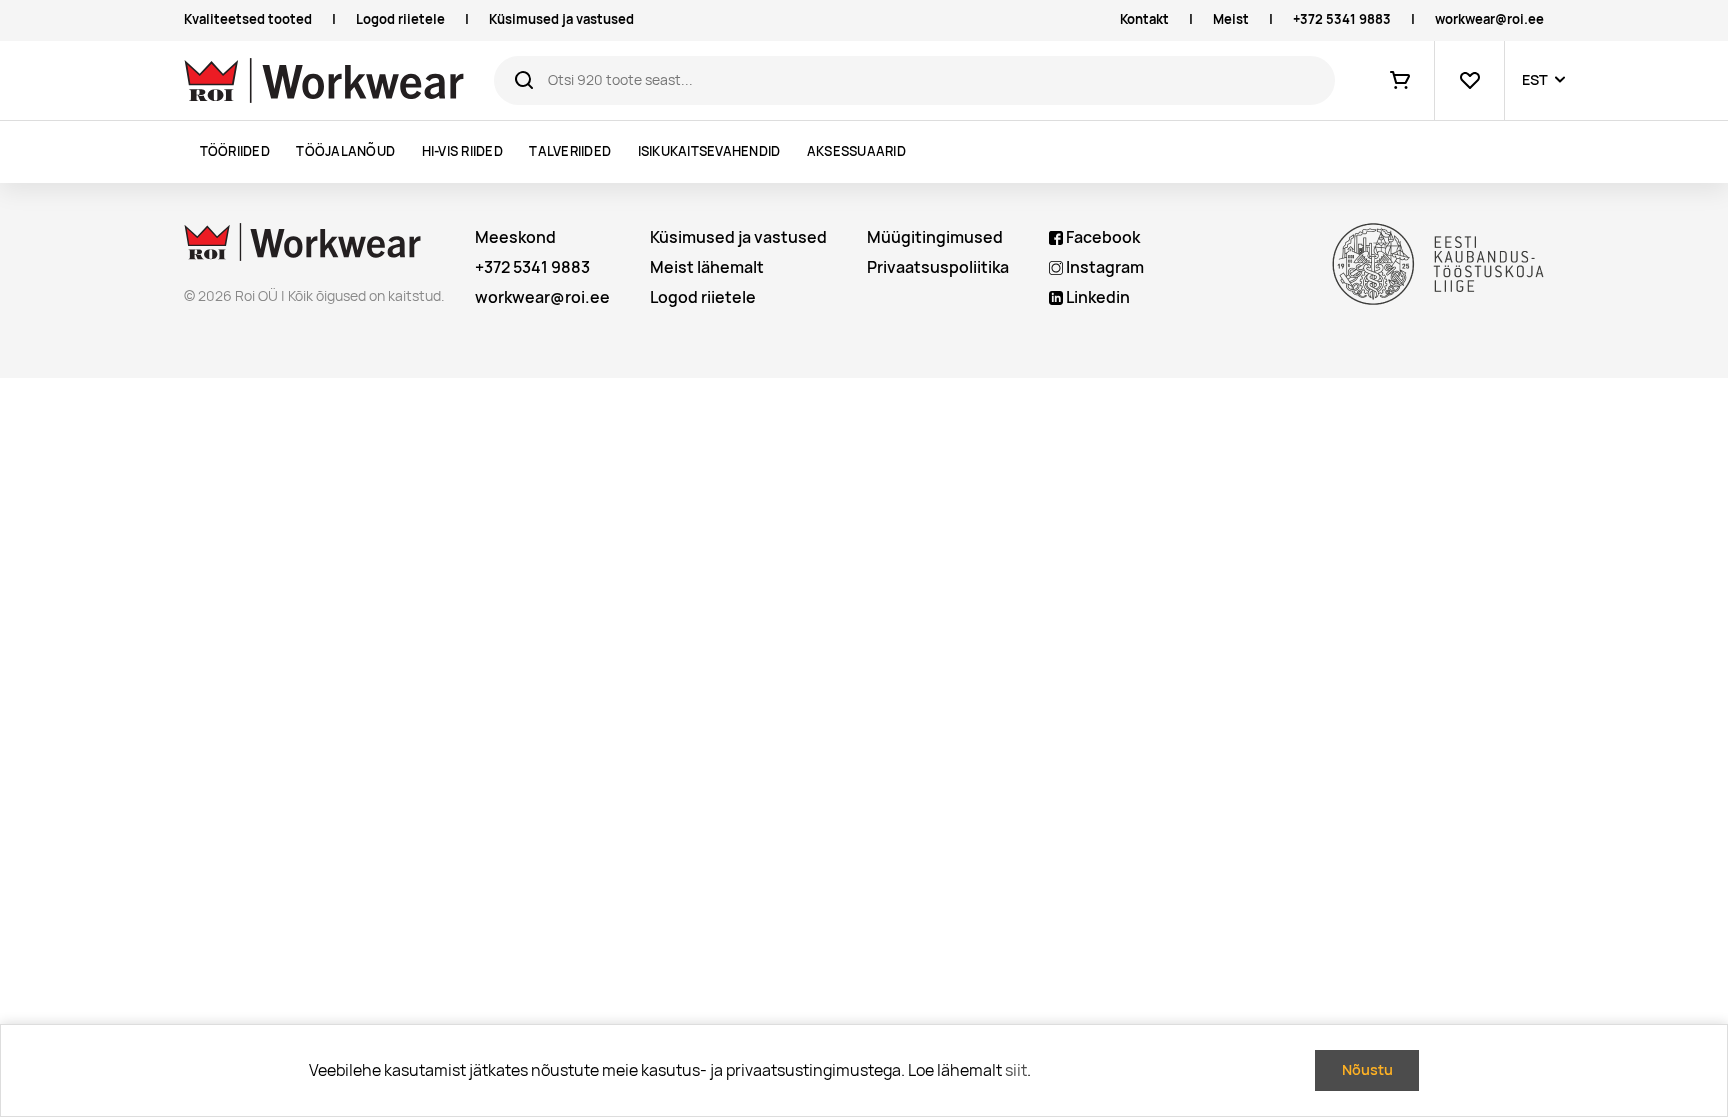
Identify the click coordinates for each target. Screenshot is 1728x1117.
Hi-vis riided (462, 151)
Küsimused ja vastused (561, 19)
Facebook (1101, 237)
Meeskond (515, 237)
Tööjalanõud (345, 151)
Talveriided (570, 151)
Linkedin (1096, 297)
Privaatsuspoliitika (938, 267)
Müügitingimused (935, 237)
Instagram (1103, 267)
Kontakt (1144, 19)
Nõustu (1367, 1069)
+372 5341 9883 (1342, 19)
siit (1016, 1070)
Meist (1231, 19)
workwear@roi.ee (1489, 19)
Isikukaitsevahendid (709, 151)
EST (1535, 79)
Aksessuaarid (856, 151)
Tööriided (235, 151)
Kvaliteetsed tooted (248, 19)
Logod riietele (400, 19)
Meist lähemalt (707, 267)
